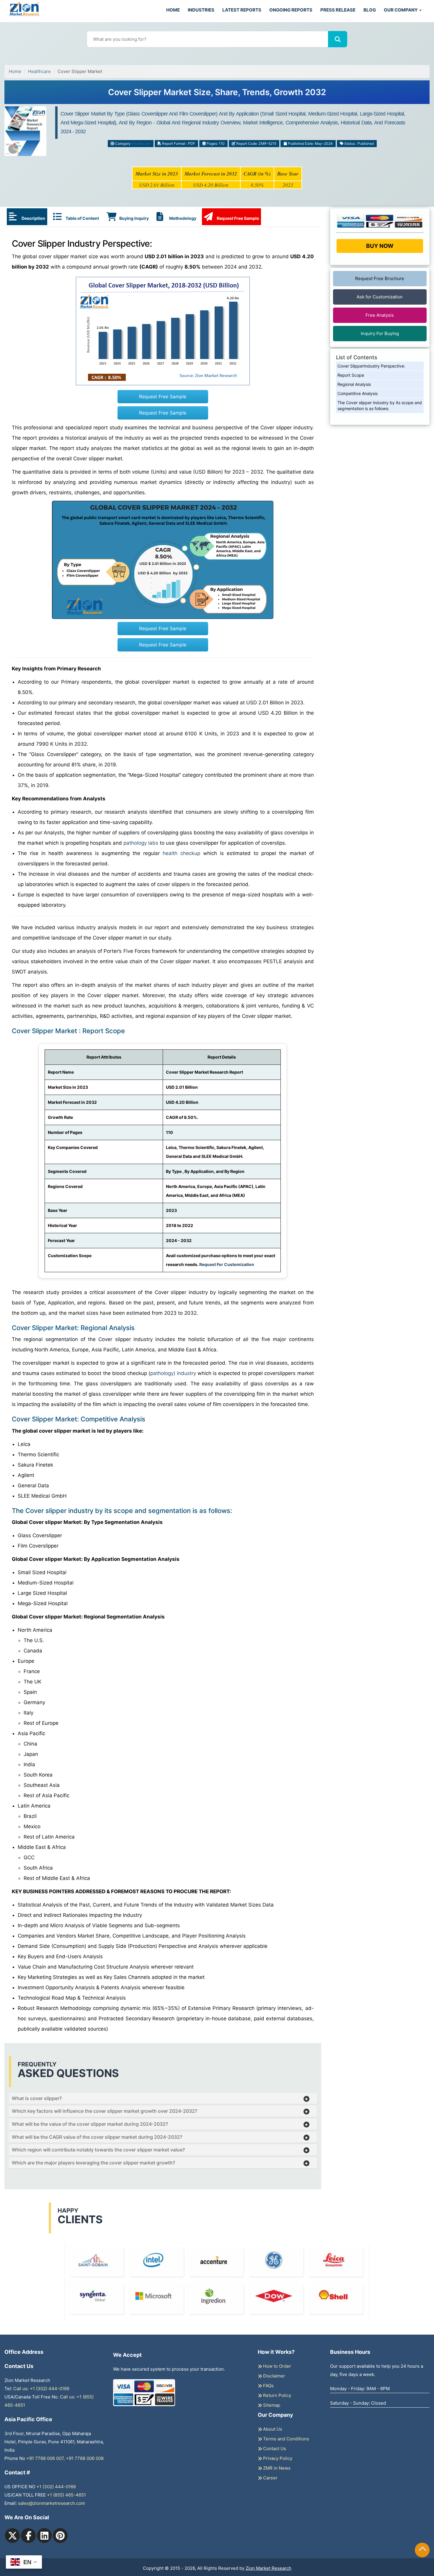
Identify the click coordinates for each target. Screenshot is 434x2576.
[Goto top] (422, 2550)
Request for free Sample (217, 94)
